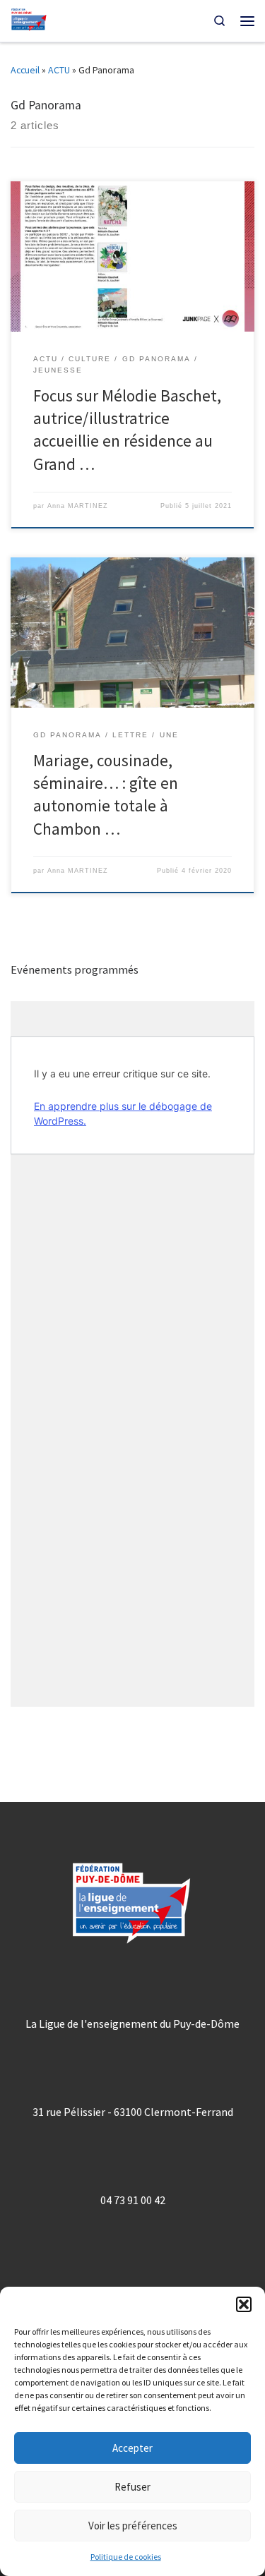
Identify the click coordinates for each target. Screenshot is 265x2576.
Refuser (132, 2487)
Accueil (25, 70)
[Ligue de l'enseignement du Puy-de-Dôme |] (29, 19)
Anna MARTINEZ (78, 506)
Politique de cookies (126, 2557)
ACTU (59, 70)
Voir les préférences (133, 2526)
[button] (244, 2304)
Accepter (132, 2448)
